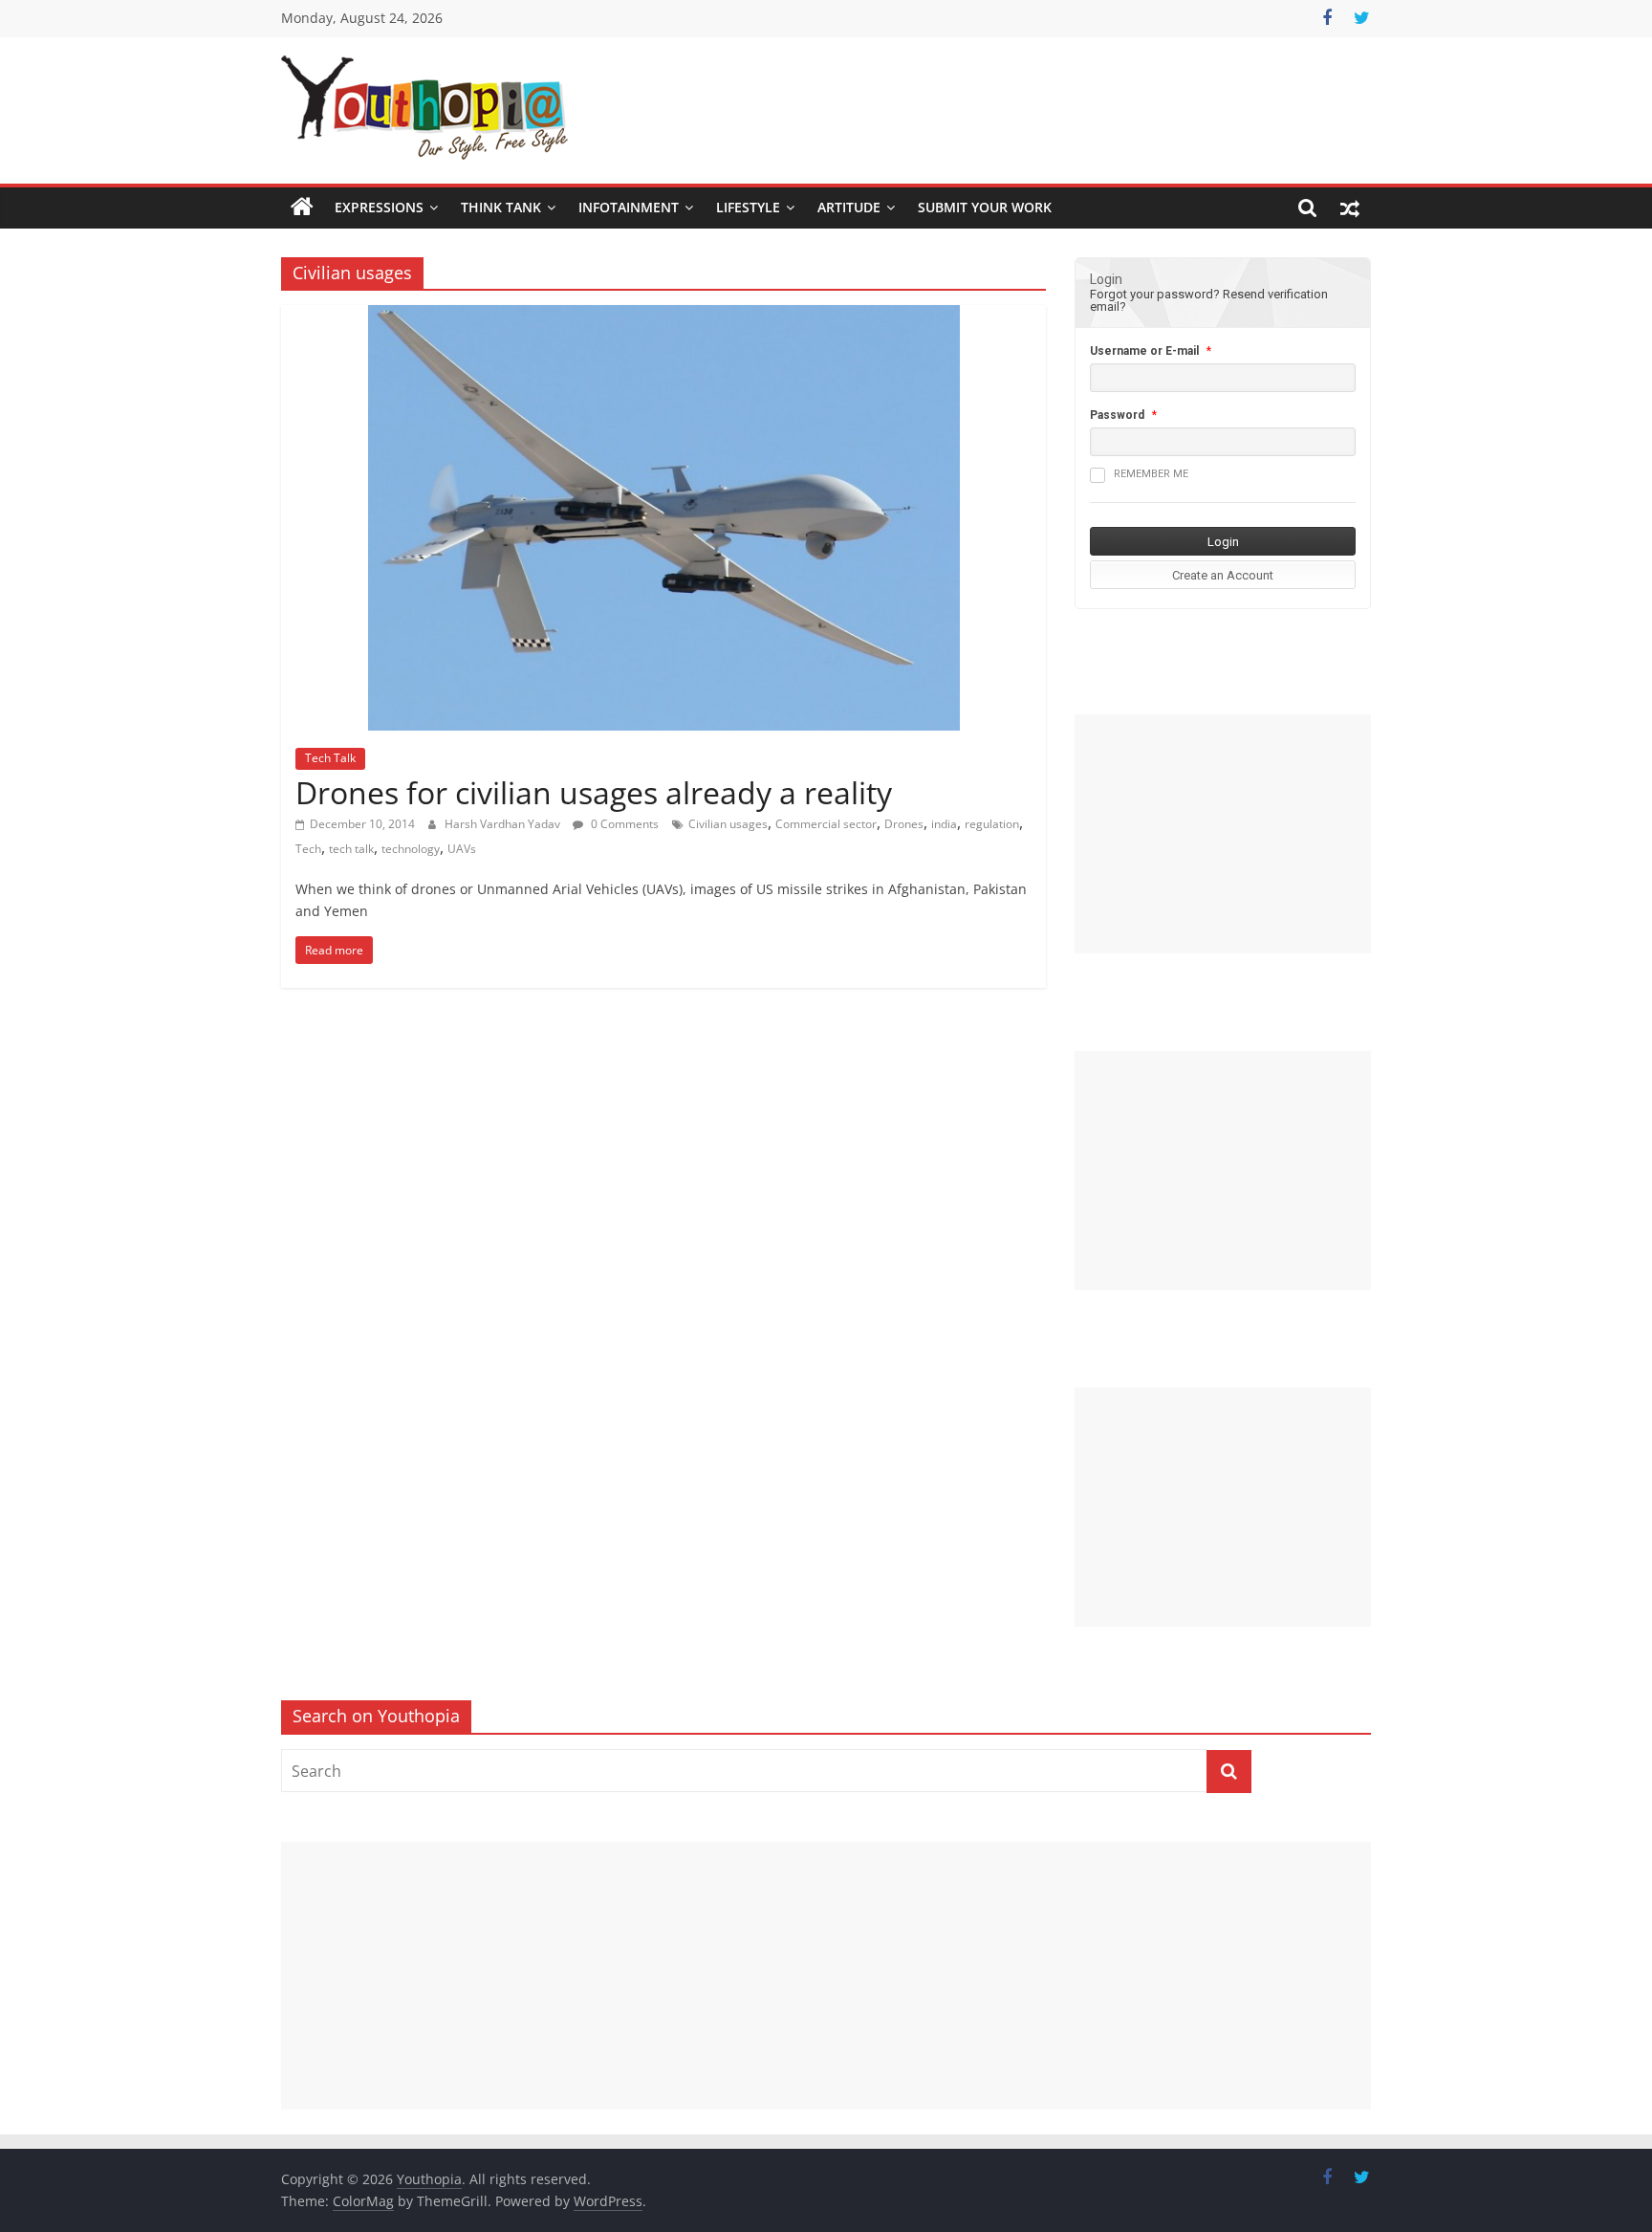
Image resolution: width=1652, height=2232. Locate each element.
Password (1117, 415)
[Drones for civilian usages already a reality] (664, 317)
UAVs (462, 849)
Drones (904, 824)
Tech (308, 849)
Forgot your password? (1155, 294)
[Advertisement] (1223, 834)
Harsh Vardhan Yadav (504, 824)
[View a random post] (1350, 208)
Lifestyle (748, 207)
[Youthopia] (302, 208)
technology (411, 849)
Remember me (1151, 474)
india (944, 824)
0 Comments (623, 824)
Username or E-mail (1144, 351)
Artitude (849, 207)
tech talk (351, 849)
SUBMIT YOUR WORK (985, 207)
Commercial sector (826, 824)
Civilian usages (728, 824)
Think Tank (501, 207)
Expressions (379, 207)
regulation (992, 824)
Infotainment (629, 207)
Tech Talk (330, 758)
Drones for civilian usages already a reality (594, 792)
